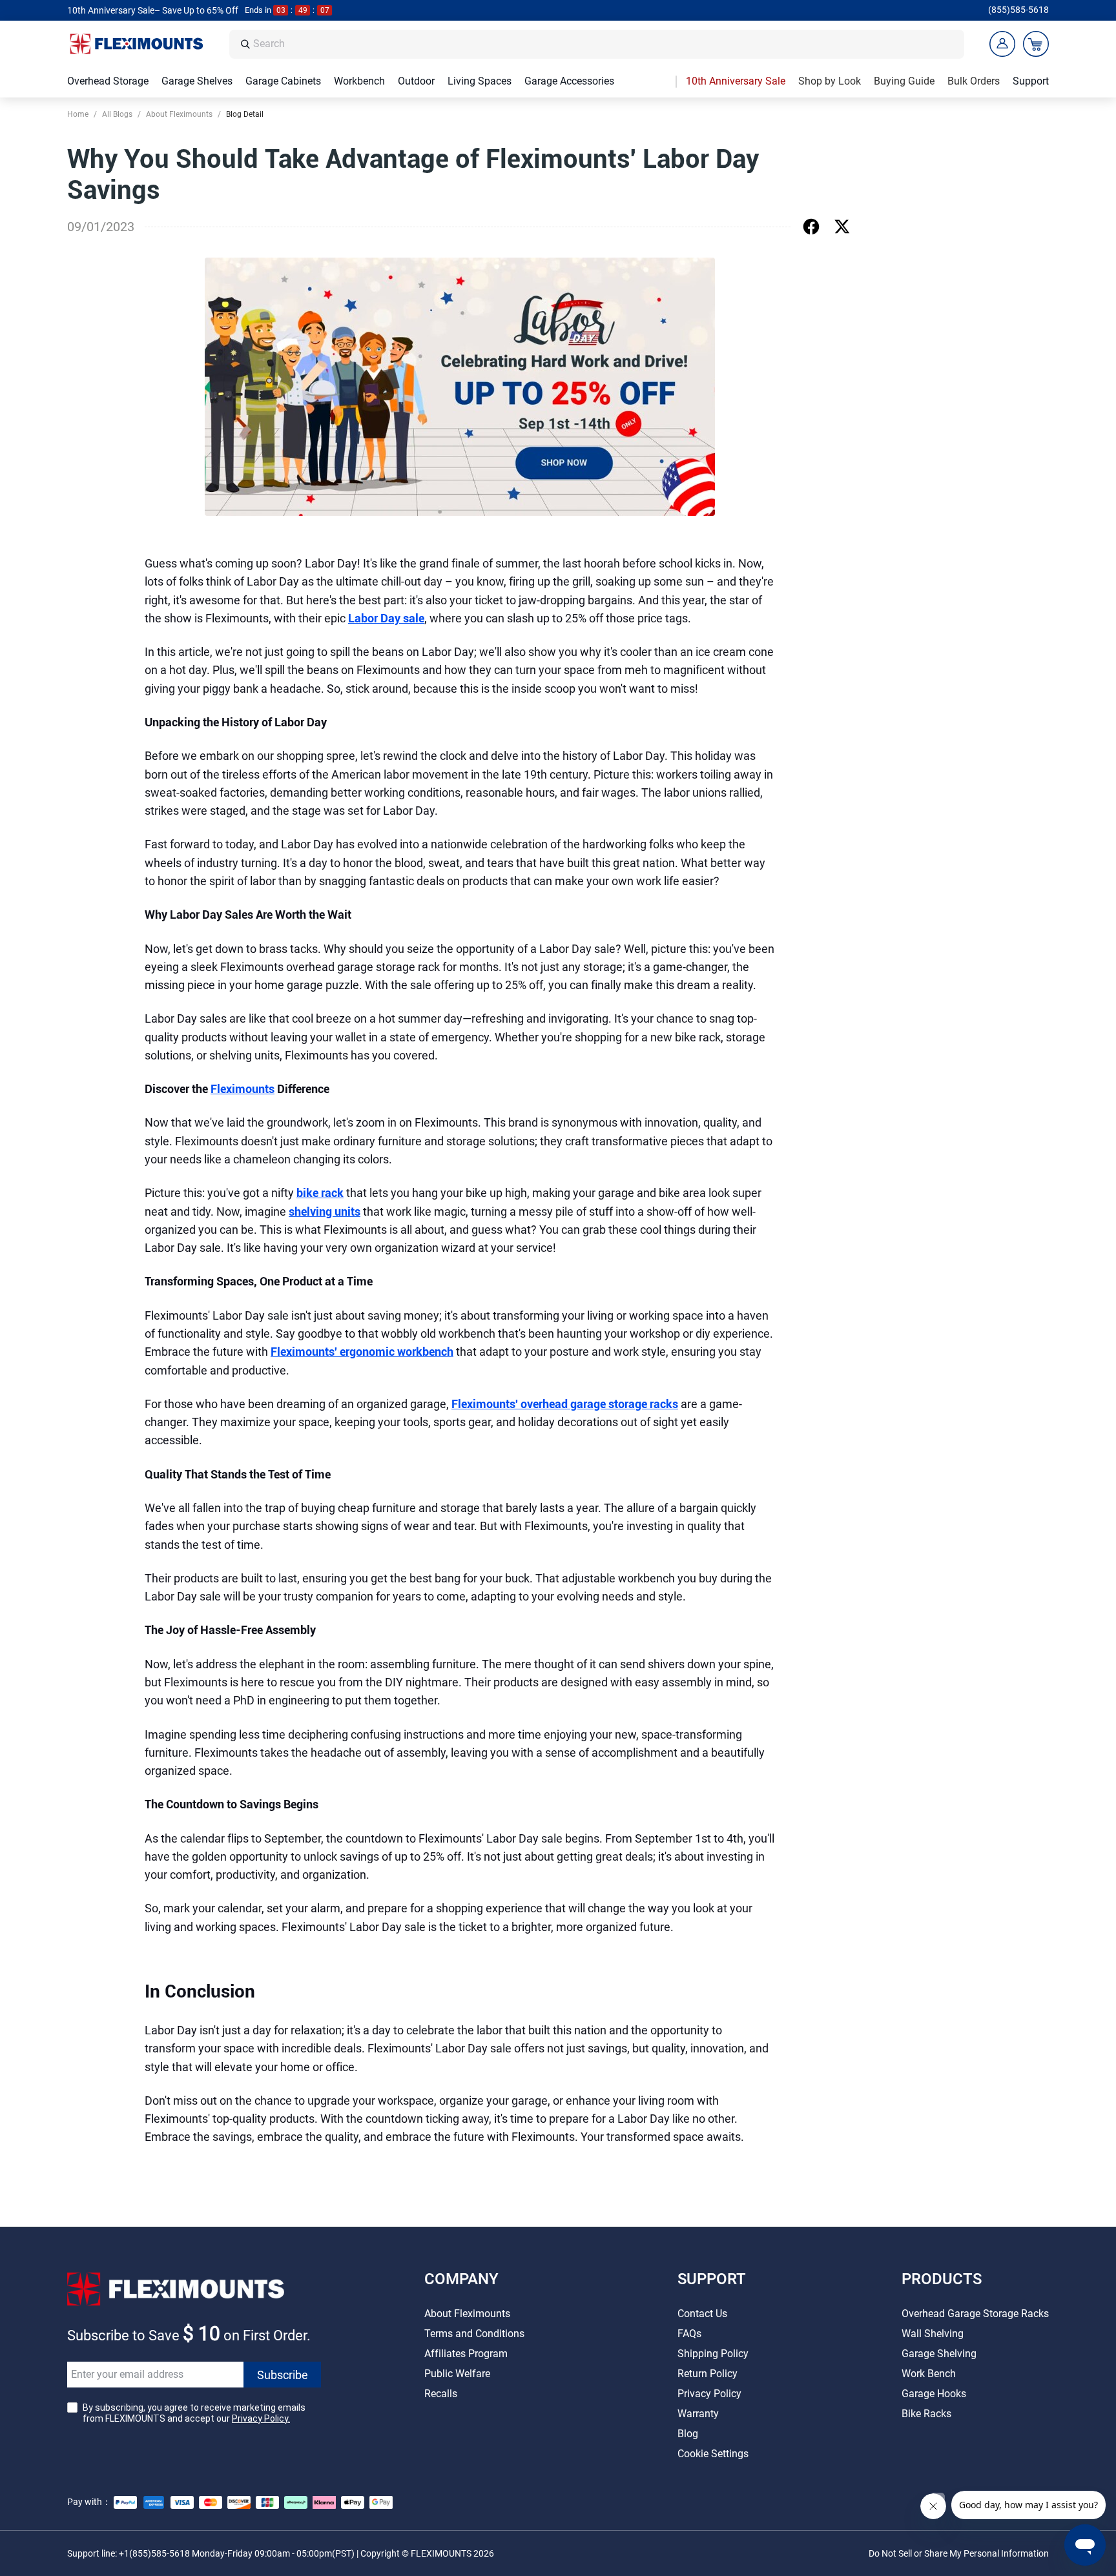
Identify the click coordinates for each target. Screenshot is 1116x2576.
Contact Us (702, 2314)
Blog (688, 2434)
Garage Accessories (569, 81)
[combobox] (605, 44)
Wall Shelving (933, 2334)
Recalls (441, 2394)
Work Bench (929, 2374)
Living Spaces (480, 81)
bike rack (320, 1193)
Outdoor (416, 81)
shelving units (325, 1211)
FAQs (689, 2334)
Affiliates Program (466, 2354)
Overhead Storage (108, 81)
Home (78, 114)
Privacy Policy (709, 2394)
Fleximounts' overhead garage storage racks (565, 1404)
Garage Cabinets (283, 81)
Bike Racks (926, 2414)
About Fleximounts (179, 114)
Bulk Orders (974, 81)
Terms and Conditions (474, 2334)
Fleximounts (243, 1089)
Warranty (698, 2414)
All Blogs (117, 114)
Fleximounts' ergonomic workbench (362, 1352)
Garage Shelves (197, 81)
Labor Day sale (386, 618)
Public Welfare (457, 2374)
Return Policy (708, 2374)
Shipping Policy (713, 2354)
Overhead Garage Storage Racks (975, 2314)
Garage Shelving (939, 2354)
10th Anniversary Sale (736, 81)
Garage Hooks (934, 2394)
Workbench (359, 81)
